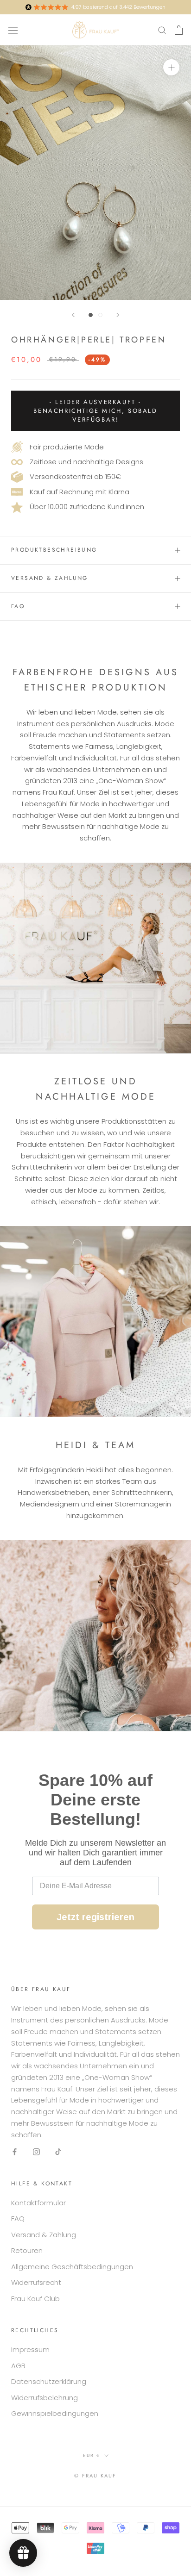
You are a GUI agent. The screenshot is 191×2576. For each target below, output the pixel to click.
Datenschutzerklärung (49, 2381)
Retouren (27, 2250)
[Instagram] (36, 2151)
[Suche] (162, 30)
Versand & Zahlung (50, 578)
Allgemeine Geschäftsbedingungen (72, 2267)
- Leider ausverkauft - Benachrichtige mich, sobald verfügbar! (95, 411)
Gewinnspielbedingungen (55, 2413)
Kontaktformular (38, 2203)
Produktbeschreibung (54, 550)
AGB (18, 2366)
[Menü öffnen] (13, 30)
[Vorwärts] (118, 315)
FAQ (18, 606)
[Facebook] (15, 2151)
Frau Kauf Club (35, 2299)
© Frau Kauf (95, 2476)
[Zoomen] (171, 67)
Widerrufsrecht (36, 2282)
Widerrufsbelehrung (45, 2398)
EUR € (92, 2455)
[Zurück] (73, 315)
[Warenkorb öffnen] (179, 30)
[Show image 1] (91, 315)
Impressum (30, 2349)
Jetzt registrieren (95, 1917)
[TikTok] (58, 2151)
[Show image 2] (100, 315)
